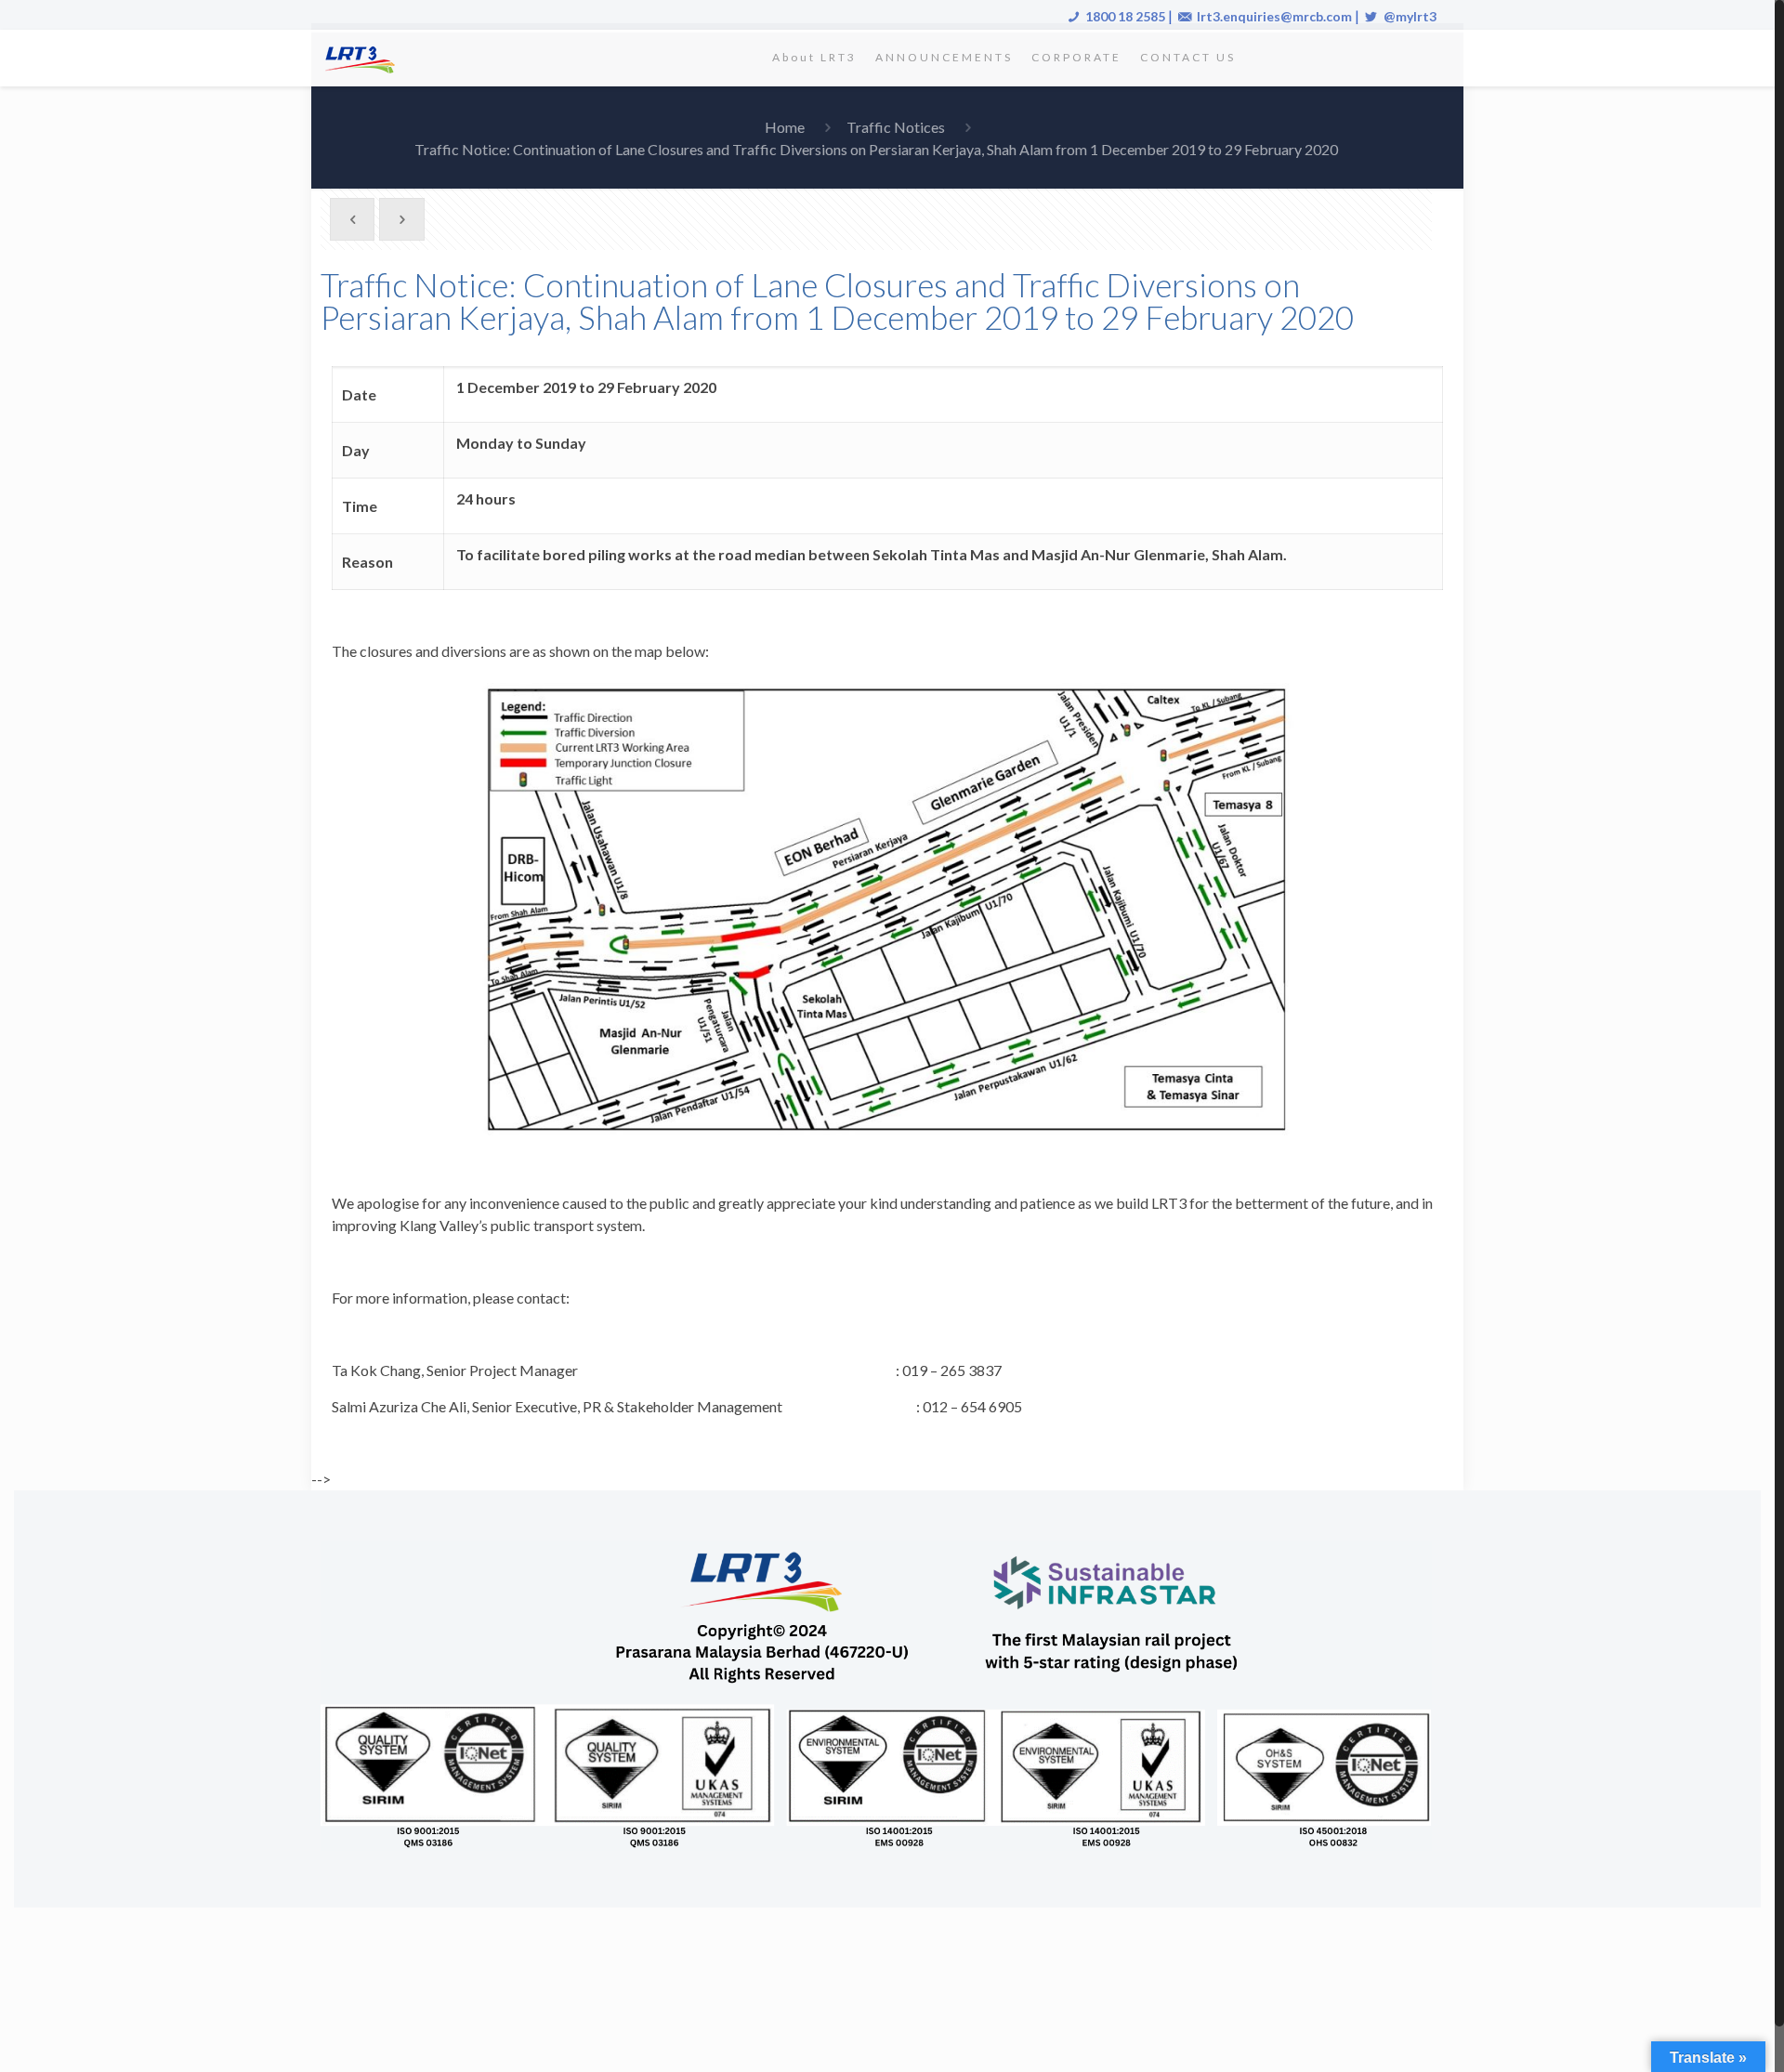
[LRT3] (363, 58)
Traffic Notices (896, 127)
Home (785, 127)
